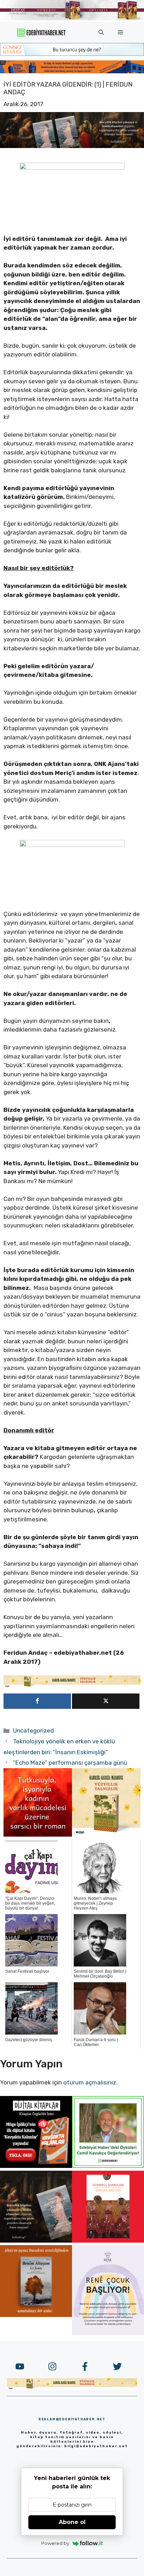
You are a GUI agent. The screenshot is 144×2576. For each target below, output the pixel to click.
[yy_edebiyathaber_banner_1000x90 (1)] (72, 1685)
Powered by (55, 2543)
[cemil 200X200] (108, 2166)
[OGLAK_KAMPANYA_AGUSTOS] (108, 2241)
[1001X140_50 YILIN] (72, 19)
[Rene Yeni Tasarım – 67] (108, 2333)
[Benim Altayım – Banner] (36, 2315)
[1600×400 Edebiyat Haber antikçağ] (72, 146)
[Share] (37, 1701)
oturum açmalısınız (90, 2082)
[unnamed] (38, 1835)
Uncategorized (33, 1730)
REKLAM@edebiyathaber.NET (72, 2419)
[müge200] (36, 2166)
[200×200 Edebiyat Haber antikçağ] (36, 2241)
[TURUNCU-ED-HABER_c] (72, 54)
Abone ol (72, 2522)
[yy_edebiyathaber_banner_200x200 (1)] (106, 1835)
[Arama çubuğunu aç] (101, 32)
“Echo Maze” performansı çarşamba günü (70, 1763)
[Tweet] (106, 1701)
